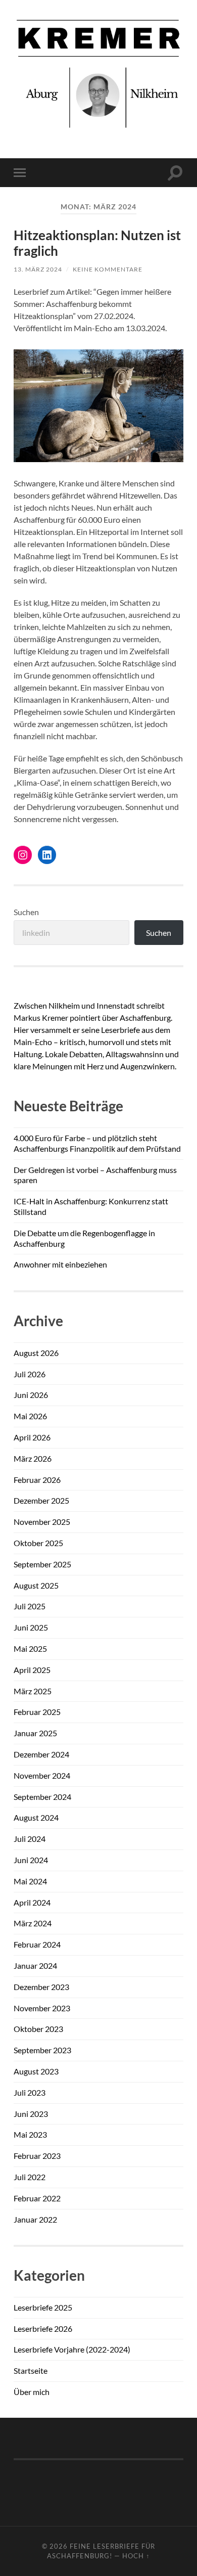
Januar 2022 (35, 2219)
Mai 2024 (30, 1881)
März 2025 (33, 1691)
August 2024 (36, 1817)
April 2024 (32, 1902)
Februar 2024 (37, 1944)
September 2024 (42, 1797)
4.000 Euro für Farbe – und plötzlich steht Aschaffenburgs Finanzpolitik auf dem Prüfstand (97, 1143)
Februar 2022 (37, 2198)
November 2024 (42, 1775)
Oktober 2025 (38, 1543)
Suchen (26, 912)
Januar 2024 (35, 1965)
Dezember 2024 (41, 1754)
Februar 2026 (37, 1480)
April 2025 (32, 1670)
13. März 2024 (38, 269)
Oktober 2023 (38, 2029)
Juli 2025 (30, 1606)
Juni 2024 (31, 1860)
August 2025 (36, 1585)
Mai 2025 (30, 1648)
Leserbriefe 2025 (43, 2307)
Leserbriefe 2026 (43, 2329)
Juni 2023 (31, 2114)
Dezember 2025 (41, 1500)
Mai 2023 (30, 2134)
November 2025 (42, 1522)
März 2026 (33, 1458)
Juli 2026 (30, 1374)
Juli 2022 (30, 2177)
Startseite (31, 2370)
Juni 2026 (31, 1395)
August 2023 (36, 2071)
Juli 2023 (30, 2092)
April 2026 (32, 1437)
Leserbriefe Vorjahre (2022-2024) (72, 2349)
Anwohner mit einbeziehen (60, 1264)
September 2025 (42, 1564)
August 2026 (36, 1353)
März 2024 (33, 1923)
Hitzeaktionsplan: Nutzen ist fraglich (97, 243)
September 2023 (42, 2050)
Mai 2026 (30, 1416)
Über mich (32, 2392)
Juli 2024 (30, 1839)
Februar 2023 (37, 2156)
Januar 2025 (35, 1733)
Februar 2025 (37, 1712)
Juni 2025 (31, 1627)
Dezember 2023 (41, 1987)
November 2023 (42, 2008)
